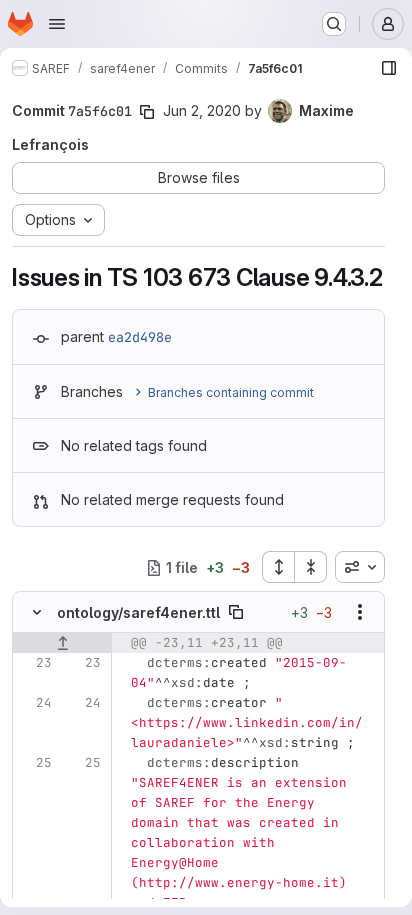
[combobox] (360, 567)
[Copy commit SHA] (147, 112)
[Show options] (360, 612)
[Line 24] (35, 703)
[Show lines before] (62, 643)
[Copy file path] (236, 612)
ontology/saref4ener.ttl (138, 612)
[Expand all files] (278, 567)
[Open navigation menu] (57, 24)
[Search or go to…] (334, 24)
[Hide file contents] (37, 612)
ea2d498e (140, 337)
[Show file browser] (389, 68)
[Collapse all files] (311, 567)
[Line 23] (35, 663)
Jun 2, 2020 (202, 110)
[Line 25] (35, 763)
